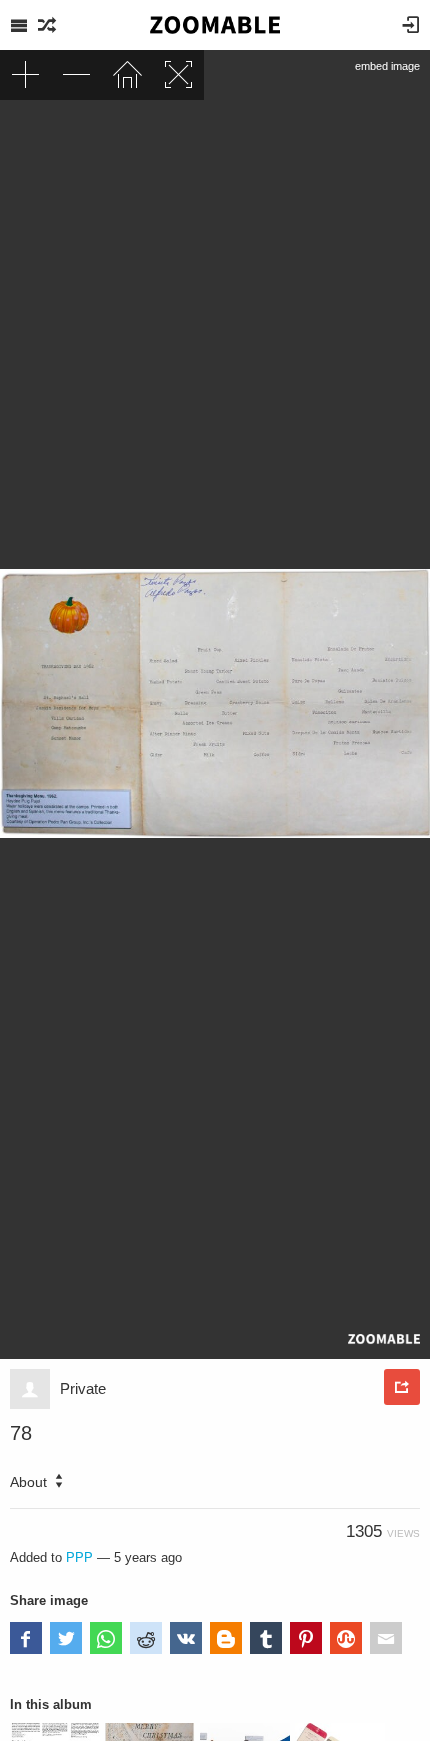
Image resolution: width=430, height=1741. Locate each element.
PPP (79, 1557)
